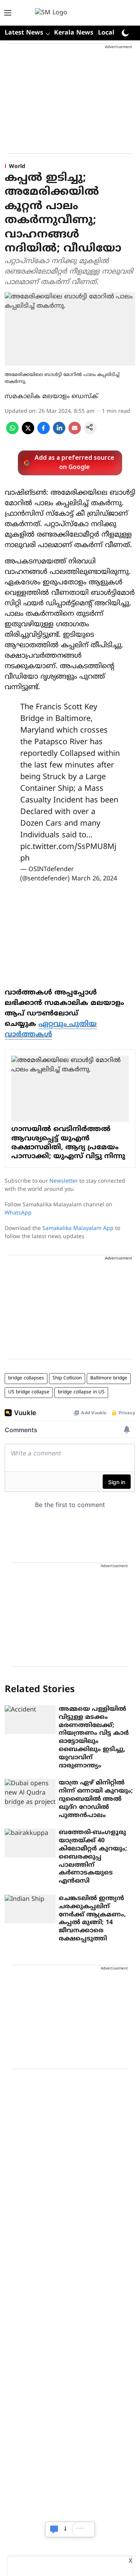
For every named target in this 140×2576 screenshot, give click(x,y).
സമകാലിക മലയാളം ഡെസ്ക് (51, 397)
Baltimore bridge (109, 1378)
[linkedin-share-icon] (59, 433)
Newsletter (64, 1181)
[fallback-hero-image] (30, 1720)
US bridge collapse (29, 1392)
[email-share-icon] (75, 433)
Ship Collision (67, 1378)
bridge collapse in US (81, 1392)
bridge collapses (26, 1378)
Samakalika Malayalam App (78, 1229)
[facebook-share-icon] (44, 433)
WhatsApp (18, 1213)
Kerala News (74, 33)
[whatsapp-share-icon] (12, 433)
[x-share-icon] (28, 433)
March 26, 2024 (94, 879)
